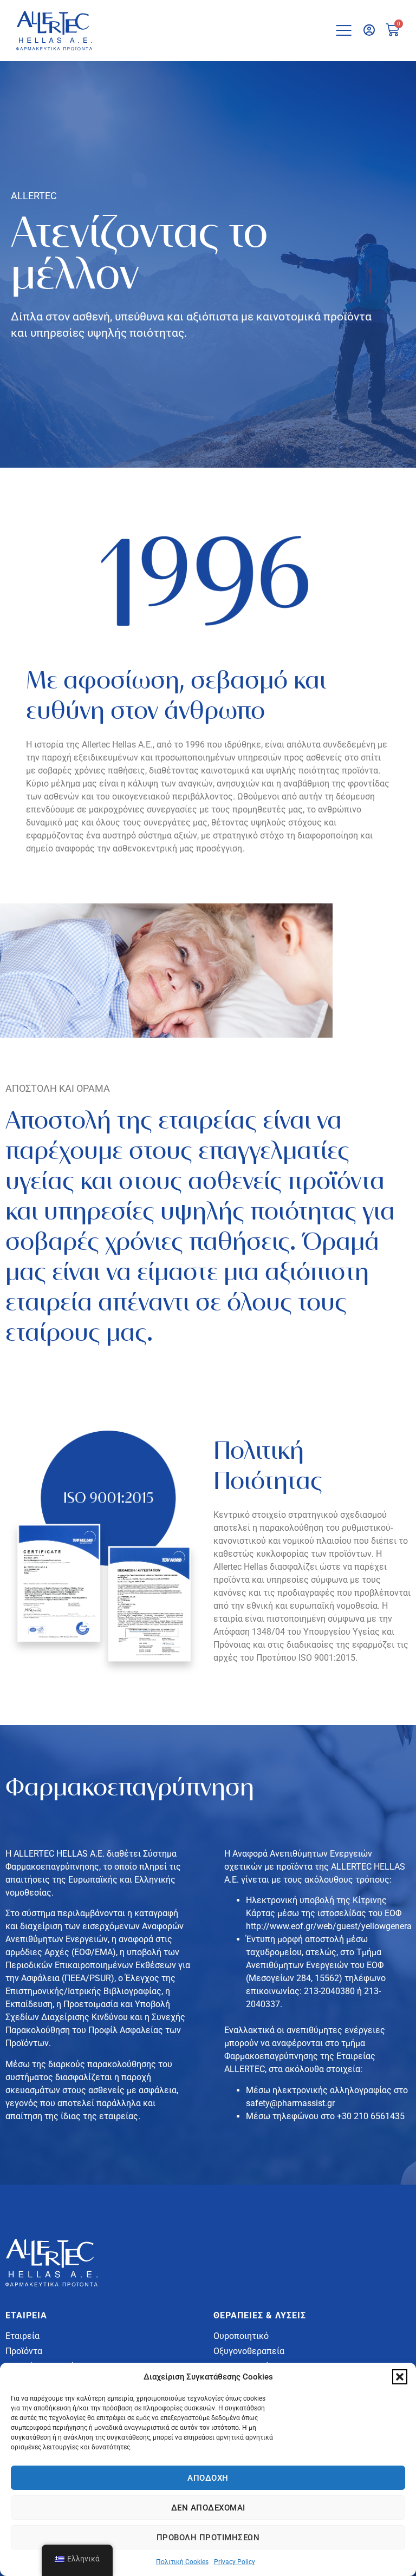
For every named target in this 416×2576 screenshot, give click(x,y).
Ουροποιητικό (241, 2336)
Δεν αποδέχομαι (208, 2508)
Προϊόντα (24, 2351)
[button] (400, 2377)
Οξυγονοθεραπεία (249, 2351)
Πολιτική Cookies (182, 2562)
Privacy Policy (235, 2562)
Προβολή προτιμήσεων (208, 2538)
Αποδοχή (208, 2478)
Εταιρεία (22, 2336)
